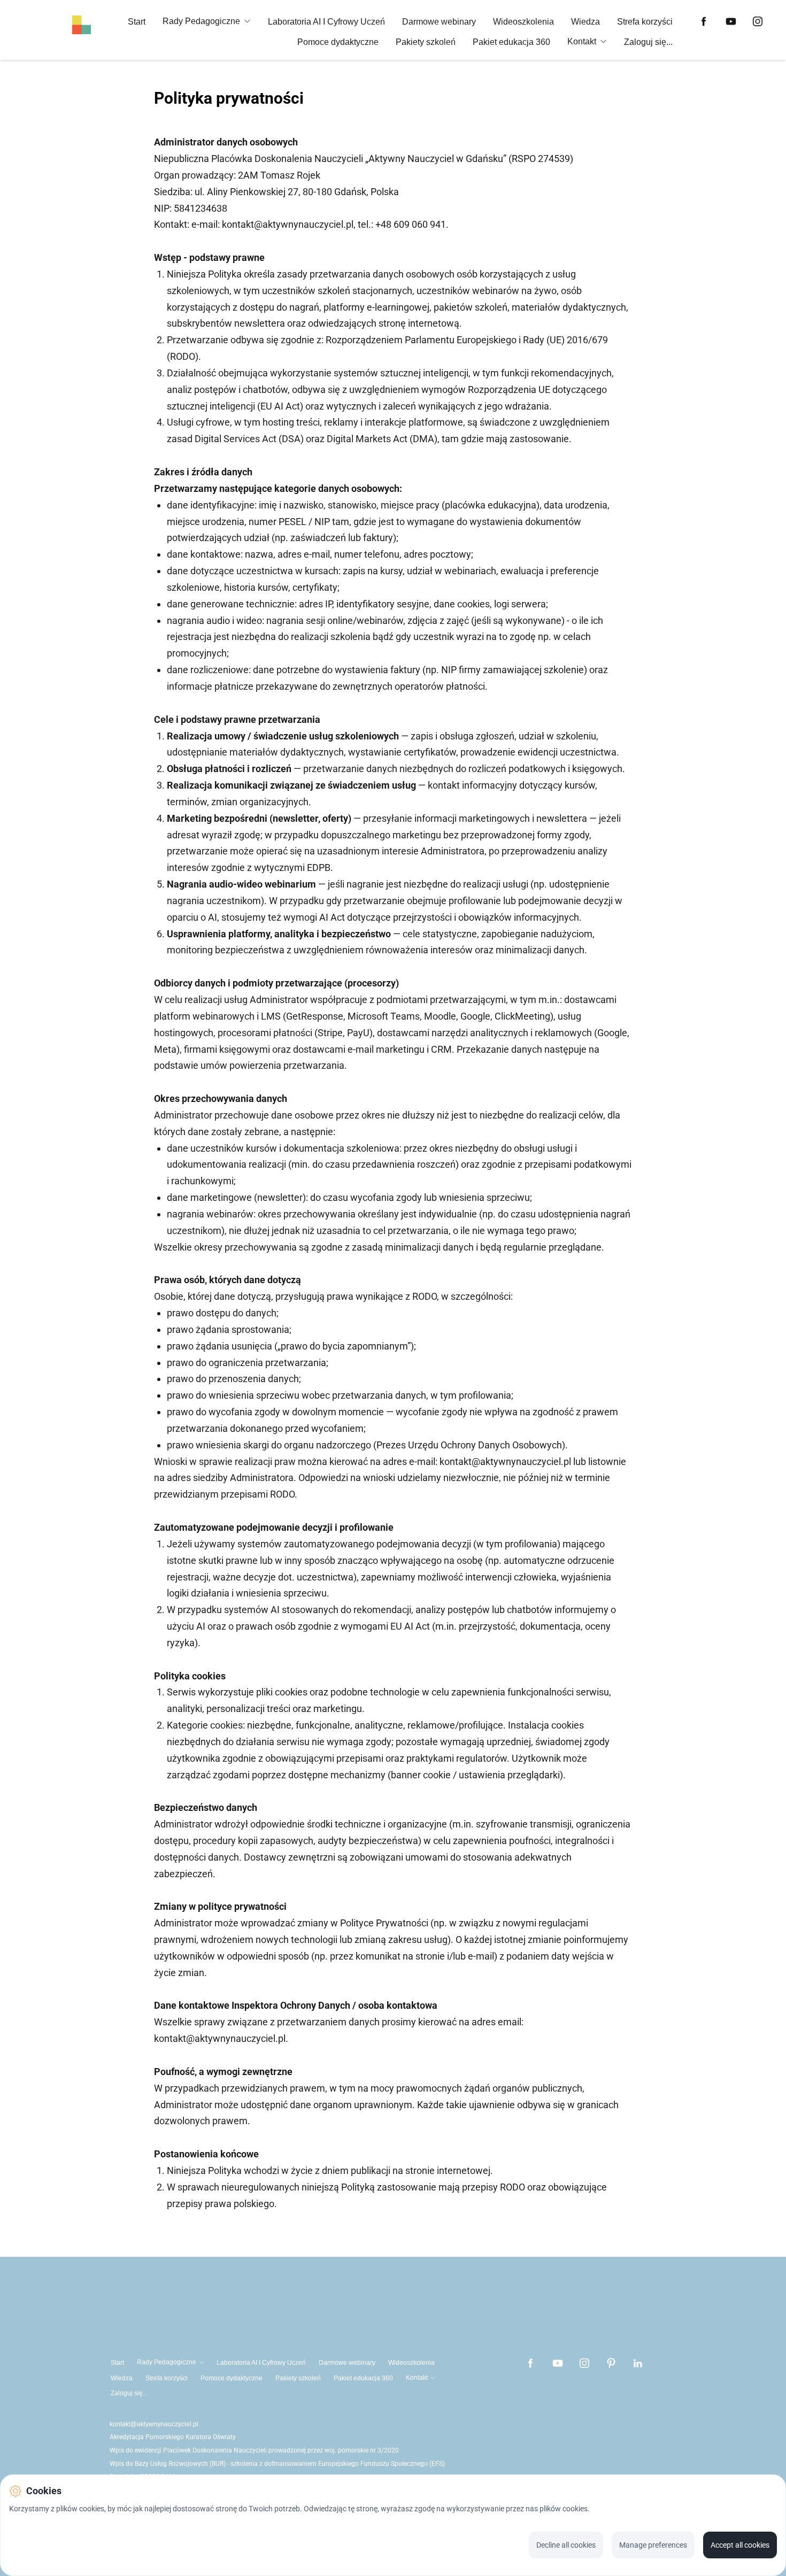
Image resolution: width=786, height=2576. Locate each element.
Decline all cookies (566, 2545)
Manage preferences (653, 2545)
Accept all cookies (740, 2545)
